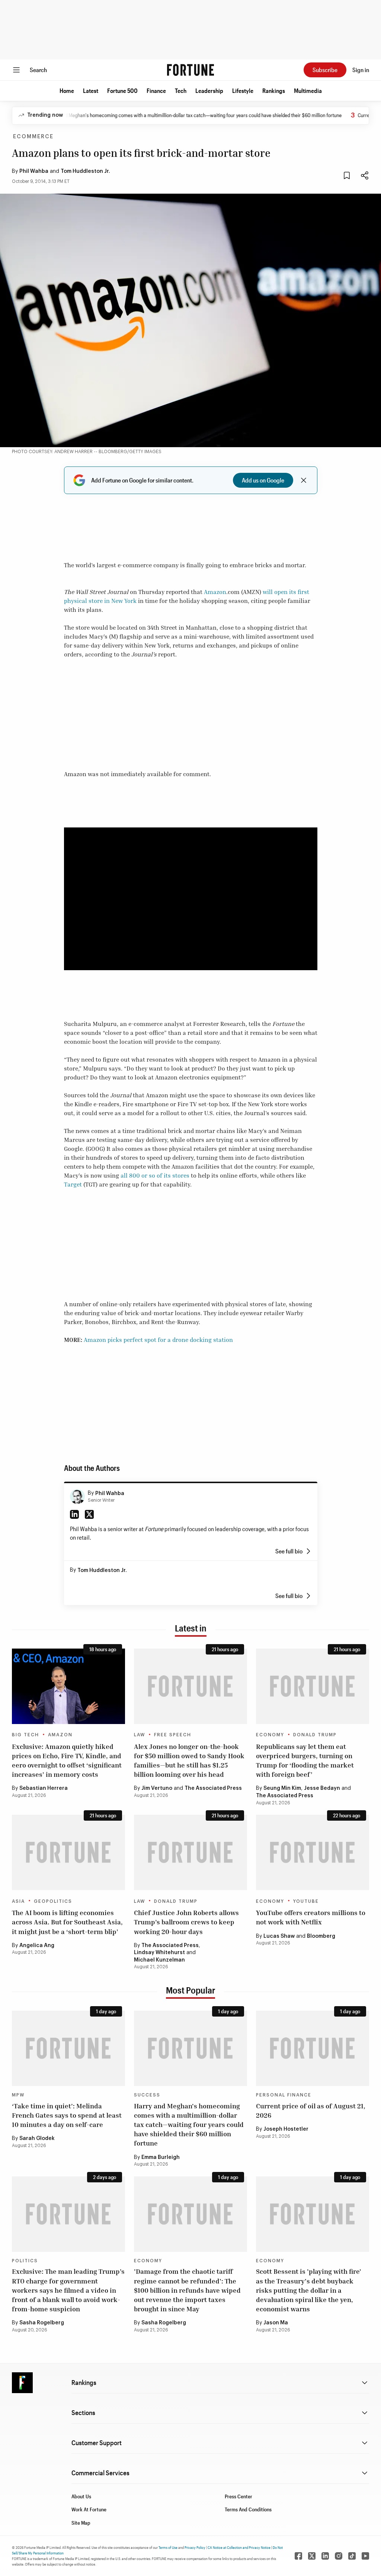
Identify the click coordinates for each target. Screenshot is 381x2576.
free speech (173, 1735)
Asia (18, 1901)
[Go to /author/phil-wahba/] (77, 1497)
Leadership (209, 91)
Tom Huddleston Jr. (85, 171)
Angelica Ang (37, 1946)
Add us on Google (263, 480)
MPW (18, 2095)
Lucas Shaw (279, 1936)
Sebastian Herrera (44, 1788)
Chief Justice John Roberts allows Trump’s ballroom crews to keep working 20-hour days (186, 1922)
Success (147, 2095)
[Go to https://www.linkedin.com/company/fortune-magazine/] (325, 2556)
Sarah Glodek (37, 2138)
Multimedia (308, 91)
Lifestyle (243, 91)
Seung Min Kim (282, 1788)
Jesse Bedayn (322, 1788)
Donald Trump (315, 1735)
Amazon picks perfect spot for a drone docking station (158, 1340)
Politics (25, 2261)
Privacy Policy (195, 2547)
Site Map (81, 2523)
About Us (81, 2496)
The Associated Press (213, 1788)
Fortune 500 (122, 91)
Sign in (361, 70)
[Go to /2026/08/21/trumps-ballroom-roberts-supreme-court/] (190, 1852)
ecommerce (33, 137)
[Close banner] (304, 480)
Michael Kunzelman (159, 1960)
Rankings (274, 91)
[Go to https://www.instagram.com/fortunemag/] (339, 2556)
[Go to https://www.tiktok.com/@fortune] (352, 2556)
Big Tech (25, 1735)
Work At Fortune (89, 2509)
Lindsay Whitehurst (159, 1953)
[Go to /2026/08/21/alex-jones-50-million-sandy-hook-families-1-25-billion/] (190, 1686)
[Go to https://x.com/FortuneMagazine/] (312, 2556)
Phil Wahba (34, 171)
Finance (156, 91)
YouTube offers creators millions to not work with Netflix (311, 1917)
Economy (270, 1735)
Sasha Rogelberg (42, 2323)
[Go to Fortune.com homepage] (190, 70)
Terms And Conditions (248, 2509)
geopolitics (53, 1901)
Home (67, 91)
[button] (67, 91)
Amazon (215, 592)
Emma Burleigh (161, 2157)
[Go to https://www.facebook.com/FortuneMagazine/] (298, 2556)
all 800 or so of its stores (156, 1175)
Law (140, 1735)
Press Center (238, 2496)
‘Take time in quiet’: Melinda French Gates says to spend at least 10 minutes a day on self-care (67, 2115)
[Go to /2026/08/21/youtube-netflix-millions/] (313, 1852)
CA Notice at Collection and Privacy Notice (239, 2547)
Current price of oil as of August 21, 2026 (311, 2110)
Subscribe (325, 70)
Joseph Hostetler (286, 2129)
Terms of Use (168, 2547)
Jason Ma (276, 2323)
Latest (91, 91)
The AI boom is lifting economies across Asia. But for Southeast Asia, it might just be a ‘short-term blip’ (67, 1922)
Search (38, 70)
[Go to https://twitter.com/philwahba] (89, 1514)
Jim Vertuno (157, 1788)
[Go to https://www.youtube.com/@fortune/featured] (365, 2556)
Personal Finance (284, 2095)
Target (73, 1184)
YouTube (306, 1901)
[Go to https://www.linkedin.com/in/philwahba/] (74, 1514)
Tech (181, 91)
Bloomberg (321, 1936)
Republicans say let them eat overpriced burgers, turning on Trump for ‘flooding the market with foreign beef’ (305, 1760)
